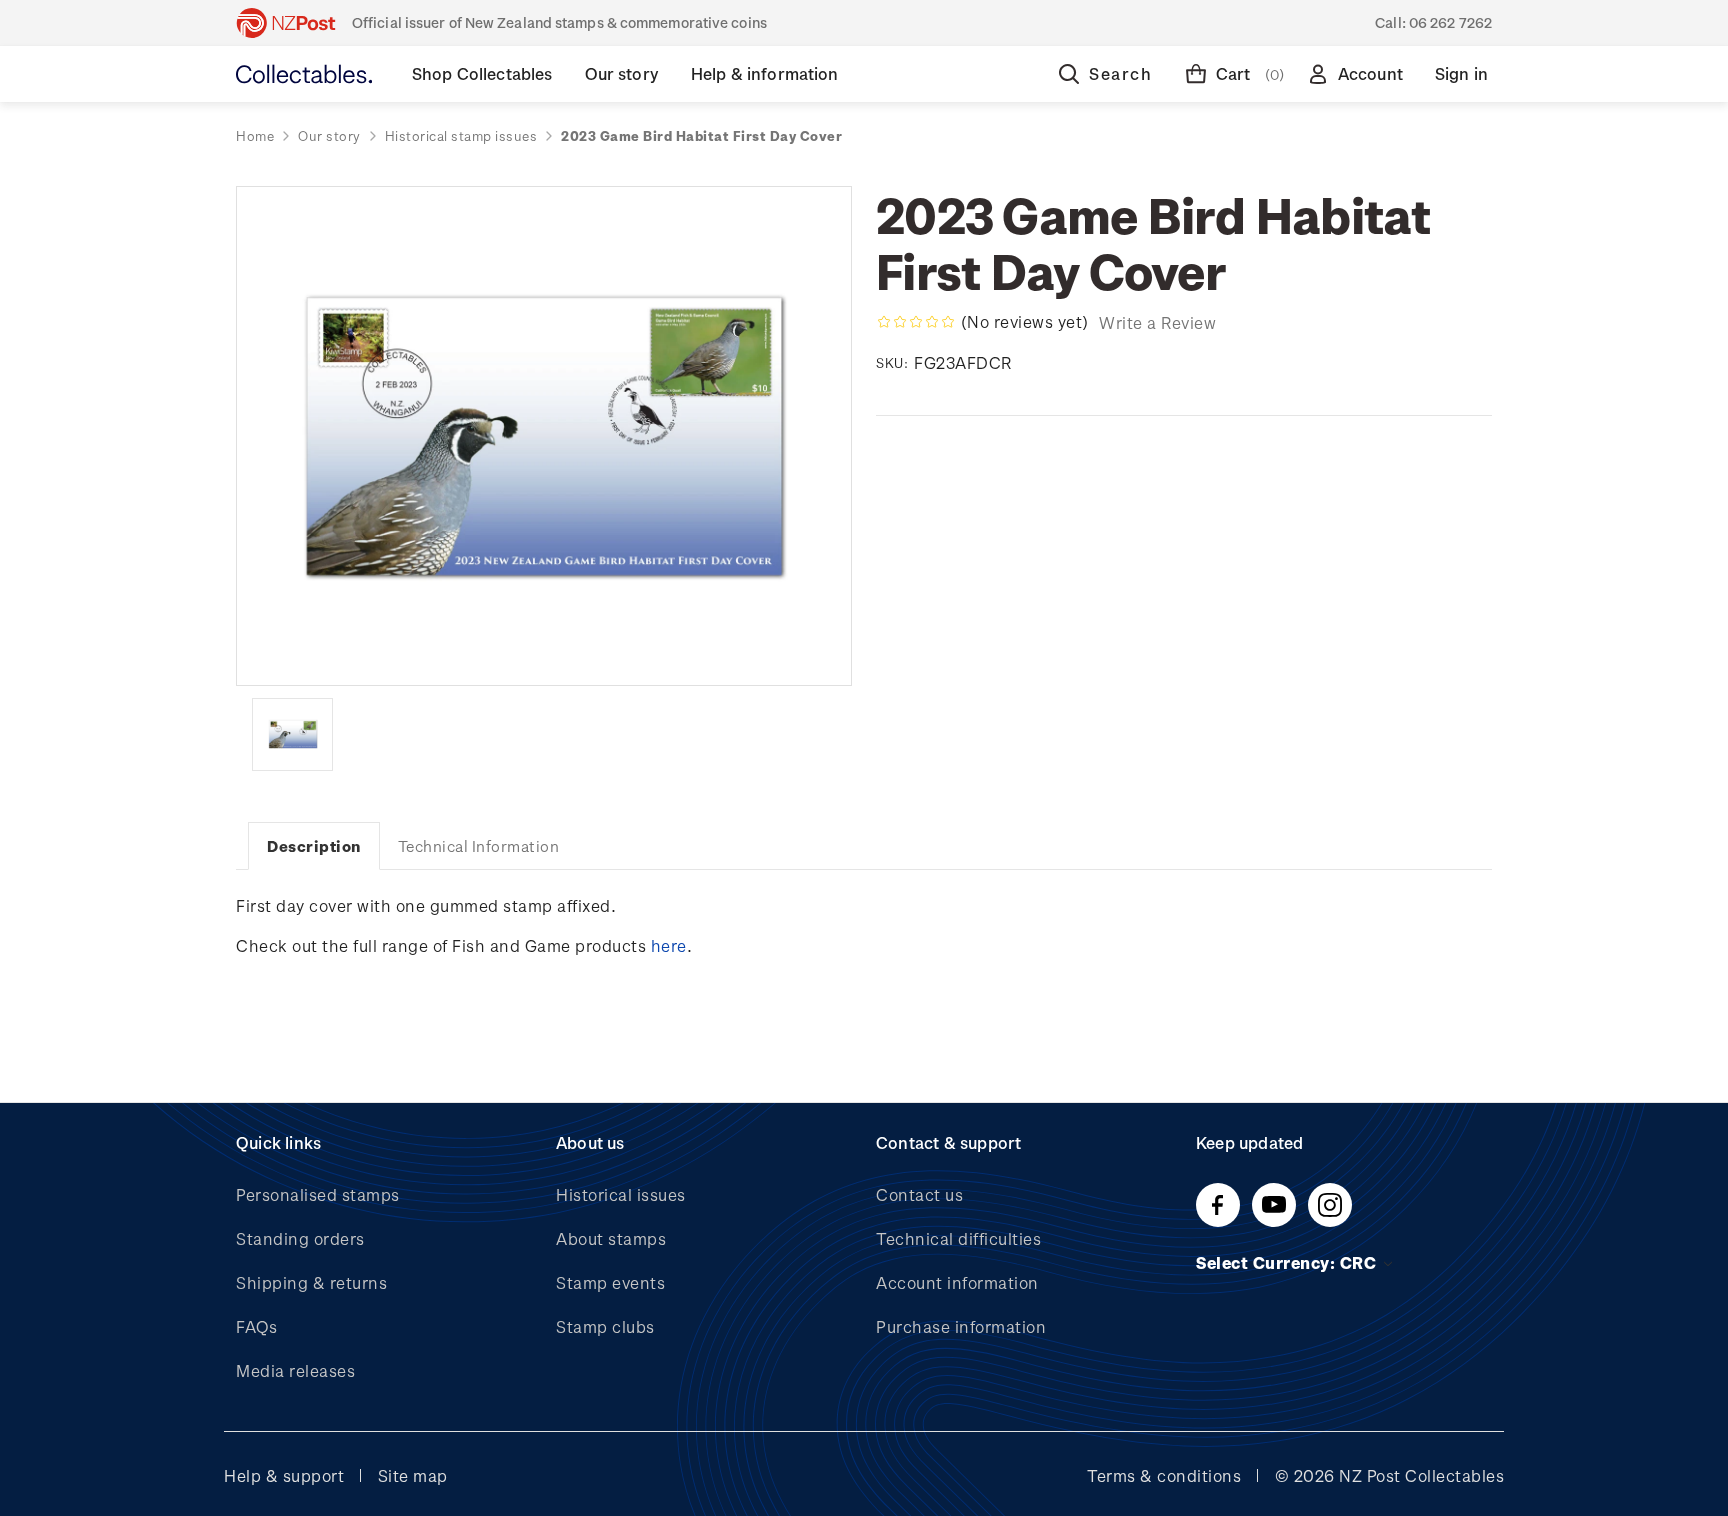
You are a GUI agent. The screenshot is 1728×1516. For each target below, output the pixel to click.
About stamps (611, 1238)
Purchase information (961, 1326)
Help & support (284, 1475)
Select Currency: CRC (1288, 1262)
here (669, 945)
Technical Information (479, 846)
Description (314, 846)
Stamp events (610, 1282)
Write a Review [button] (1157, 322)
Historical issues (621, 1194)
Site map (413, 1475)
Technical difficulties (958, 1238)
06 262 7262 (1450, 22)
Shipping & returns (311, 1282)
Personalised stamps (318, 1194)
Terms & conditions (1164, 1475)
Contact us (919, 1194)
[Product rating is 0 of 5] (916, 322)
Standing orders (300, 1238)
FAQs (256, 1326)
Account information (957, 1282)
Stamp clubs (605, 1326)
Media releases (295, 1370)
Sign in (1461, 73)
